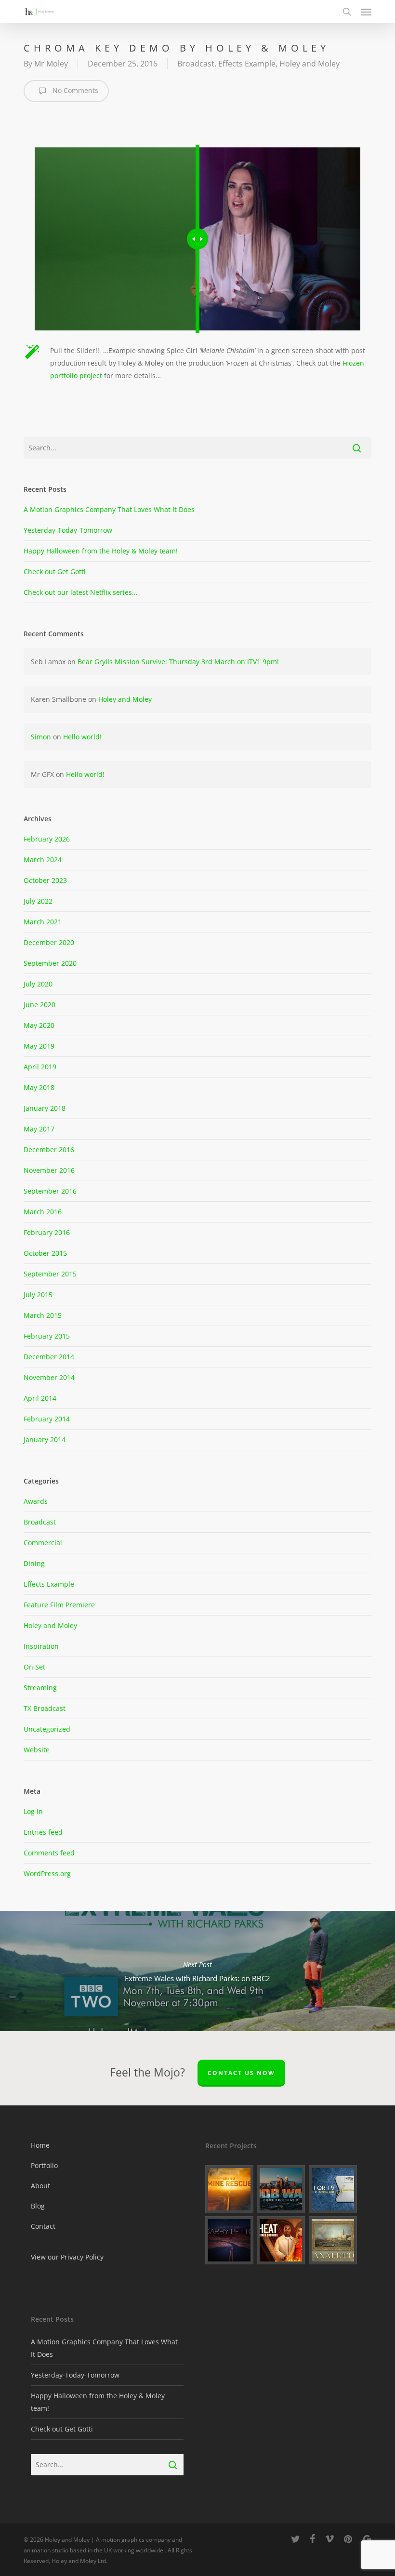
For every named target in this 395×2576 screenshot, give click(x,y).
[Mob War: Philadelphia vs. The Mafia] (281, 2189)
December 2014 (49, 1357)
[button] (366, 12)
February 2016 (47, 1232)
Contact (43, 2226)
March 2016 (43, 1212)
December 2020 (49, 942)
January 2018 (45, 1108)
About (40, 2186)
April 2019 (40, 1067)
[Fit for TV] (333, 2189)
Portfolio (44, 2165)
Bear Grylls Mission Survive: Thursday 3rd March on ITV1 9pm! (178, 662)
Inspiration (41, 1646)
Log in (33, 1811)
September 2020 (50, 963)
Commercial (43, 1543)
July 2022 (38, 901)
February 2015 (47, 1336)
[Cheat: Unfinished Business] (281, 2240)
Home (40, 2145)
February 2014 (47, 1419)
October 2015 (45, 1253)
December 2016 (49, 1150)
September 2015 (50, 1274)
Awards (36, 1501)
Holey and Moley (309, 64)
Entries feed (43, 1832)
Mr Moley (51, 64)
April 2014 (40, 1398)
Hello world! (82, 737)
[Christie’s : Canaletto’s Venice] (333, 2240)
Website (37, 1750)
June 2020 (39, 1005)
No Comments (74, 90)
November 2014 (49, 1377)
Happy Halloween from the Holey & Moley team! (101, 551)
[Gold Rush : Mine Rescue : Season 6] (230, 2189)
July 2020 (38, 984)
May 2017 (39, 1129)
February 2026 (47, 839)
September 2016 (50, 1191)
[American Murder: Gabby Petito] (230, 2240)
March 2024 (43, 860)
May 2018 (39, 1087)
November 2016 (49, 1170)
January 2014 (45, 1439)
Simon (41, 737)
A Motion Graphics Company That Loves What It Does (109, 509)
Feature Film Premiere (59, 1605)
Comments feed (49, 1853)
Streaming (40, 1688)
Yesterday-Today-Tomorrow (68, 530)
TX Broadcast (45, 1708)
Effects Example (247, 64)
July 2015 (38, 1295)
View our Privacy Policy (67, 2257)
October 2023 (45, 880)
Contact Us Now (241, 2073)
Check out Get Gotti (55, 572)
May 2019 (39, 1046)
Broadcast (196, 64)
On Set (34, 1667)
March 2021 (43, 922)
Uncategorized (47, 1729)
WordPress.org (47, 1873)
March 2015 (43, 1315)
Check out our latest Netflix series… (80, 592)
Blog (38, 2206)
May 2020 (39, 1025)
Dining (34, 1563)
